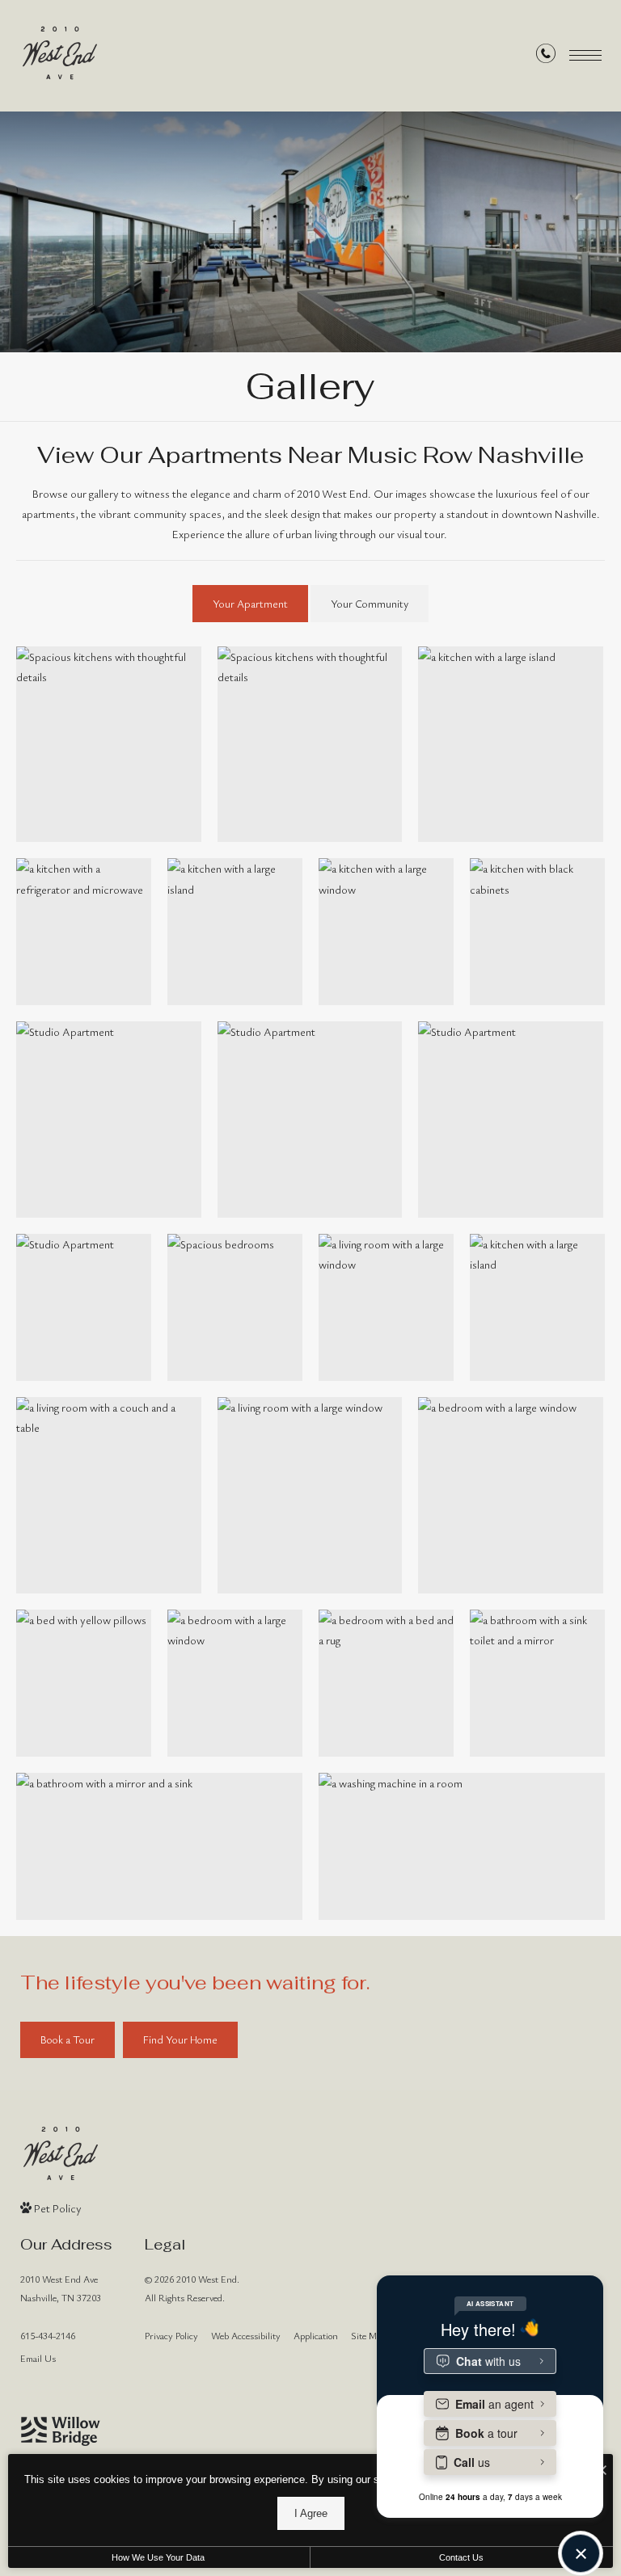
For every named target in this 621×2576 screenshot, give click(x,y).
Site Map (368, 2335)
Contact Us (461, 2557)
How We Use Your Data (158, 2557)
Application (316, 2335)
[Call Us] (546, 56)
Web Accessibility (246, 2335)
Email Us (38, 2358)
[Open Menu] (585, 55)
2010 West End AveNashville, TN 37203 (61, 2288)
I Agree (311, 2513)
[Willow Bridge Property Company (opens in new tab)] (61, 2431)
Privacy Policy (171, 2335)
